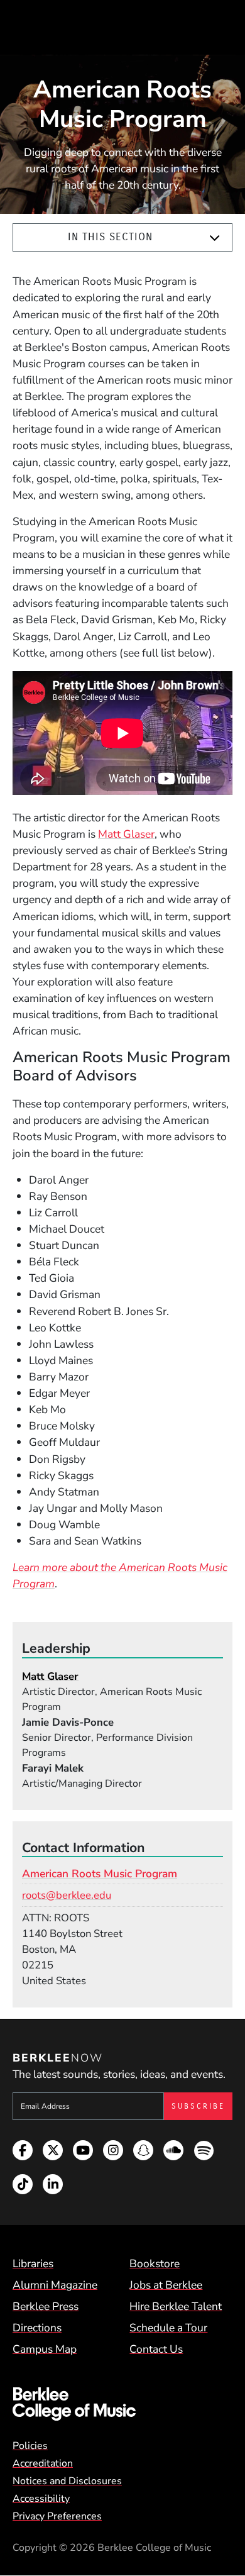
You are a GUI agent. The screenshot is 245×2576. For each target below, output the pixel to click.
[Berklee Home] (122, 2404)
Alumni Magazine (55, 2285)
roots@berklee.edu (67, 1895)
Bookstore (155, 2263)
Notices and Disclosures (67, 2481)
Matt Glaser (126, 834)
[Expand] (215, 238)
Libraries (33, 2263)
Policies (30, 2446)
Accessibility (41, 2499)
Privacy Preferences (57, 2516)
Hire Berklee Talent (176, 2306)
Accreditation (43, 2463)
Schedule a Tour (168, 2328)
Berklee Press (46, 2306)
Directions (37, 2328)
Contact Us (156, 2349)
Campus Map (45, 2349)
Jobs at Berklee (166, 2285)
